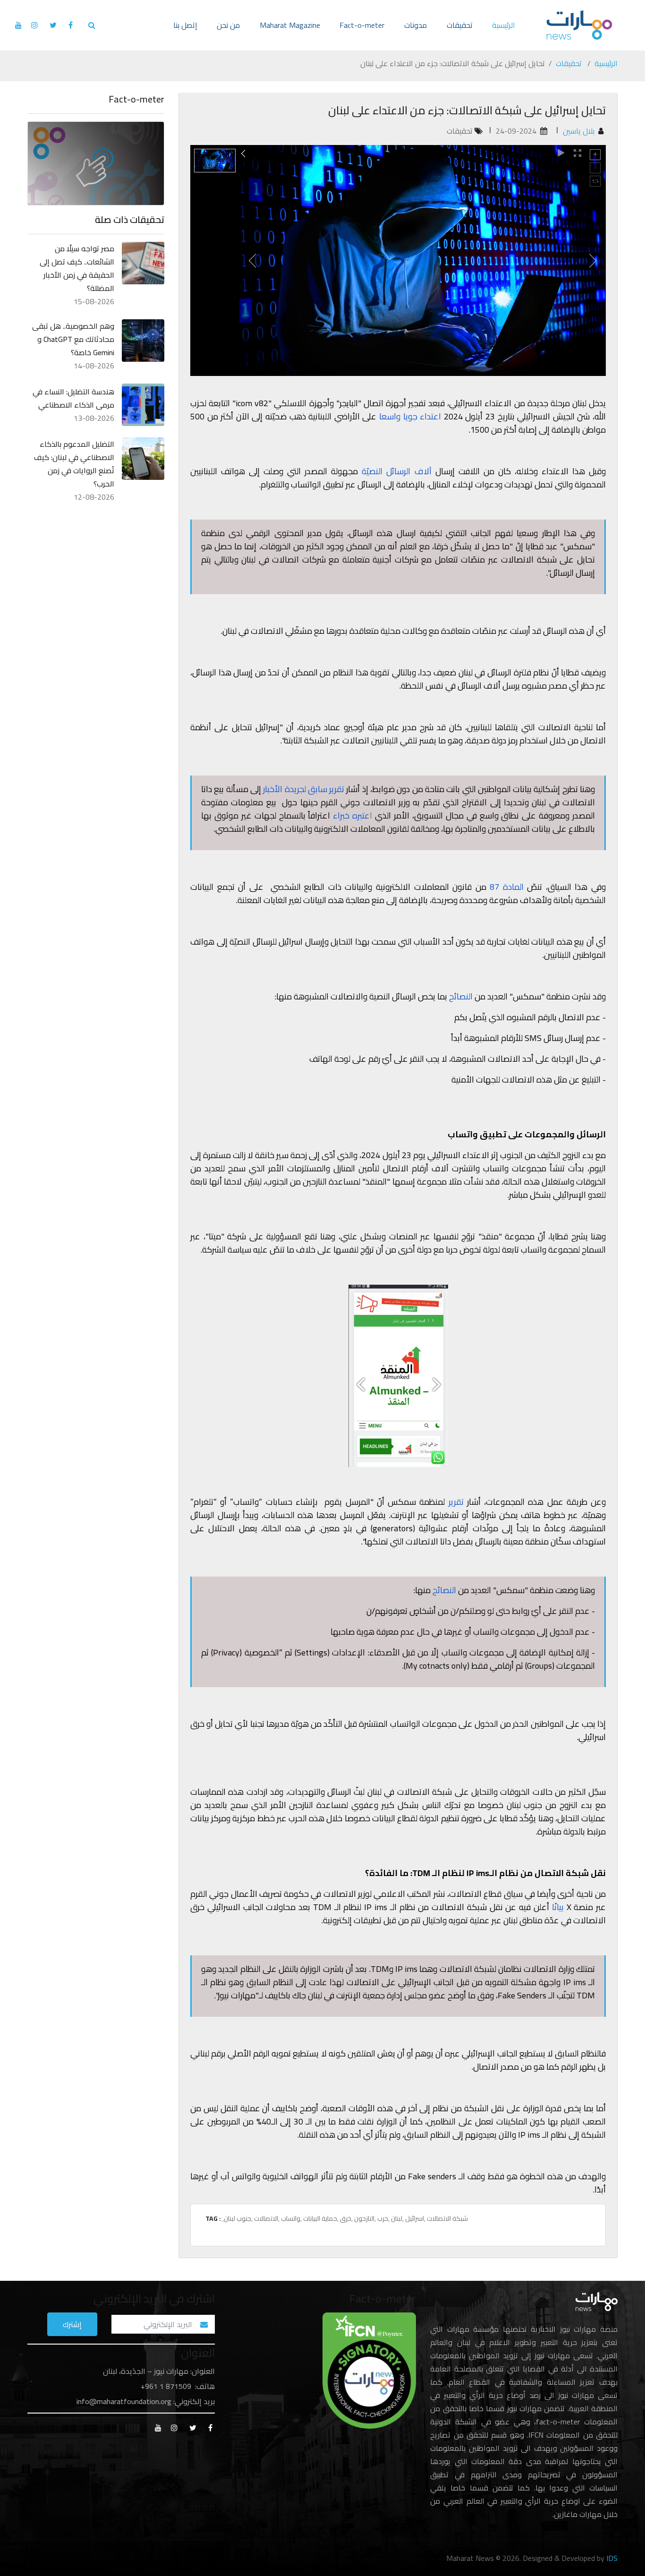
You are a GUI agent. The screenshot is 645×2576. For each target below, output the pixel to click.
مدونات (416, 25)
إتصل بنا (185, 25)
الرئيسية (504, 25)
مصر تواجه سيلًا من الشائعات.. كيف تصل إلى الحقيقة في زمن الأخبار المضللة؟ (77, 268)
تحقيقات (460, 25)
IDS (612, 2558)
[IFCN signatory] (369, 2370)
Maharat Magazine (290, 25)
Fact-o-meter (362, 25)
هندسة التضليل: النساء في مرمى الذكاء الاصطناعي (73, 398)
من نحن (228, 25)
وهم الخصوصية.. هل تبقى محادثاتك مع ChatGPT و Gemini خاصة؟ (73, 339)
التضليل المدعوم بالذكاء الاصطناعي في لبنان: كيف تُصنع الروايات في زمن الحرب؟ (74, 464)
